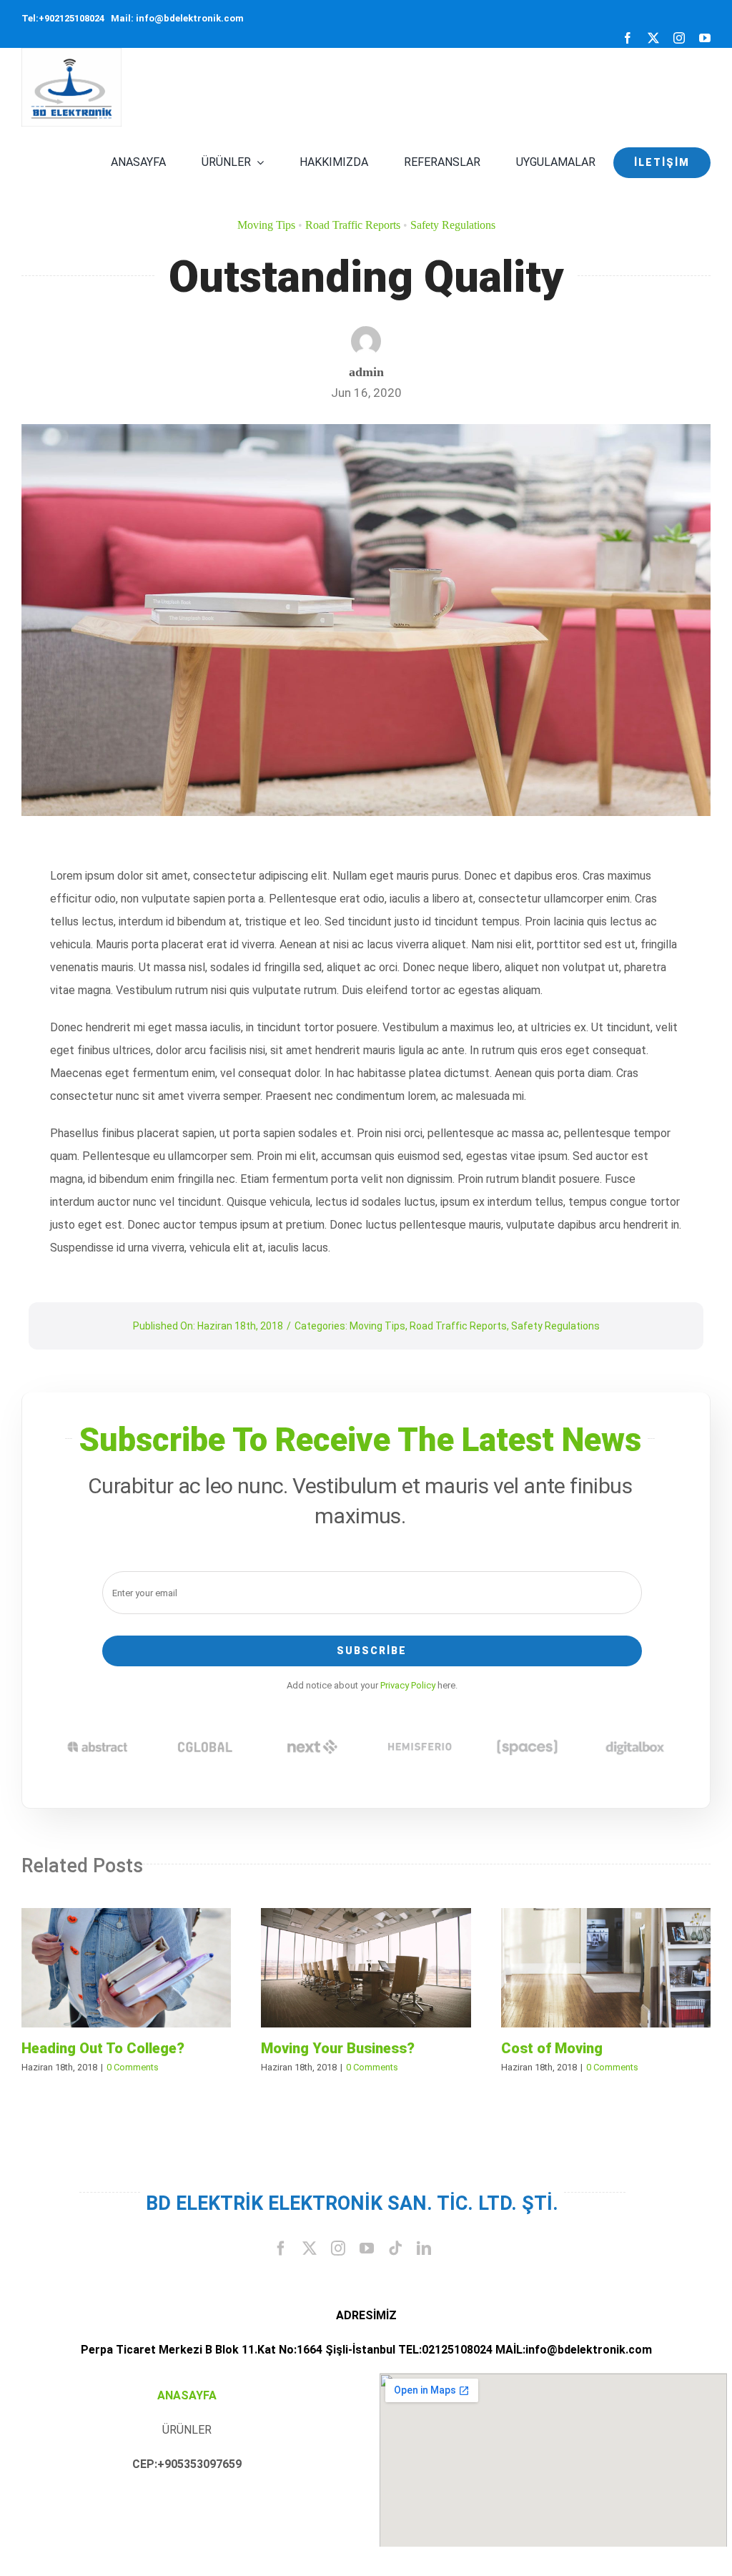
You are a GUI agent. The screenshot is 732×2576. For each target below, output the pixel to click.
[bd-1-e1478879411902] (71, 53)
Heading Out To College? (127, 1968)
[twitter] (653, 38)
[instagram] (679, 38)
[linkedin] (424, 2248)
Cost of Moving (606, 1968)
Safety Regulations (453, 225)
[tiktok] (395, 2248)
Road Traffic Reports (353, 225)
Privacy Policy (408, 1685)
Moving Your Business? (366, 1968)
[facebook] (628, 38)
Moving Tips (266, 225)
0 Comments (133, 2067)
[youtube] (705, 38)
